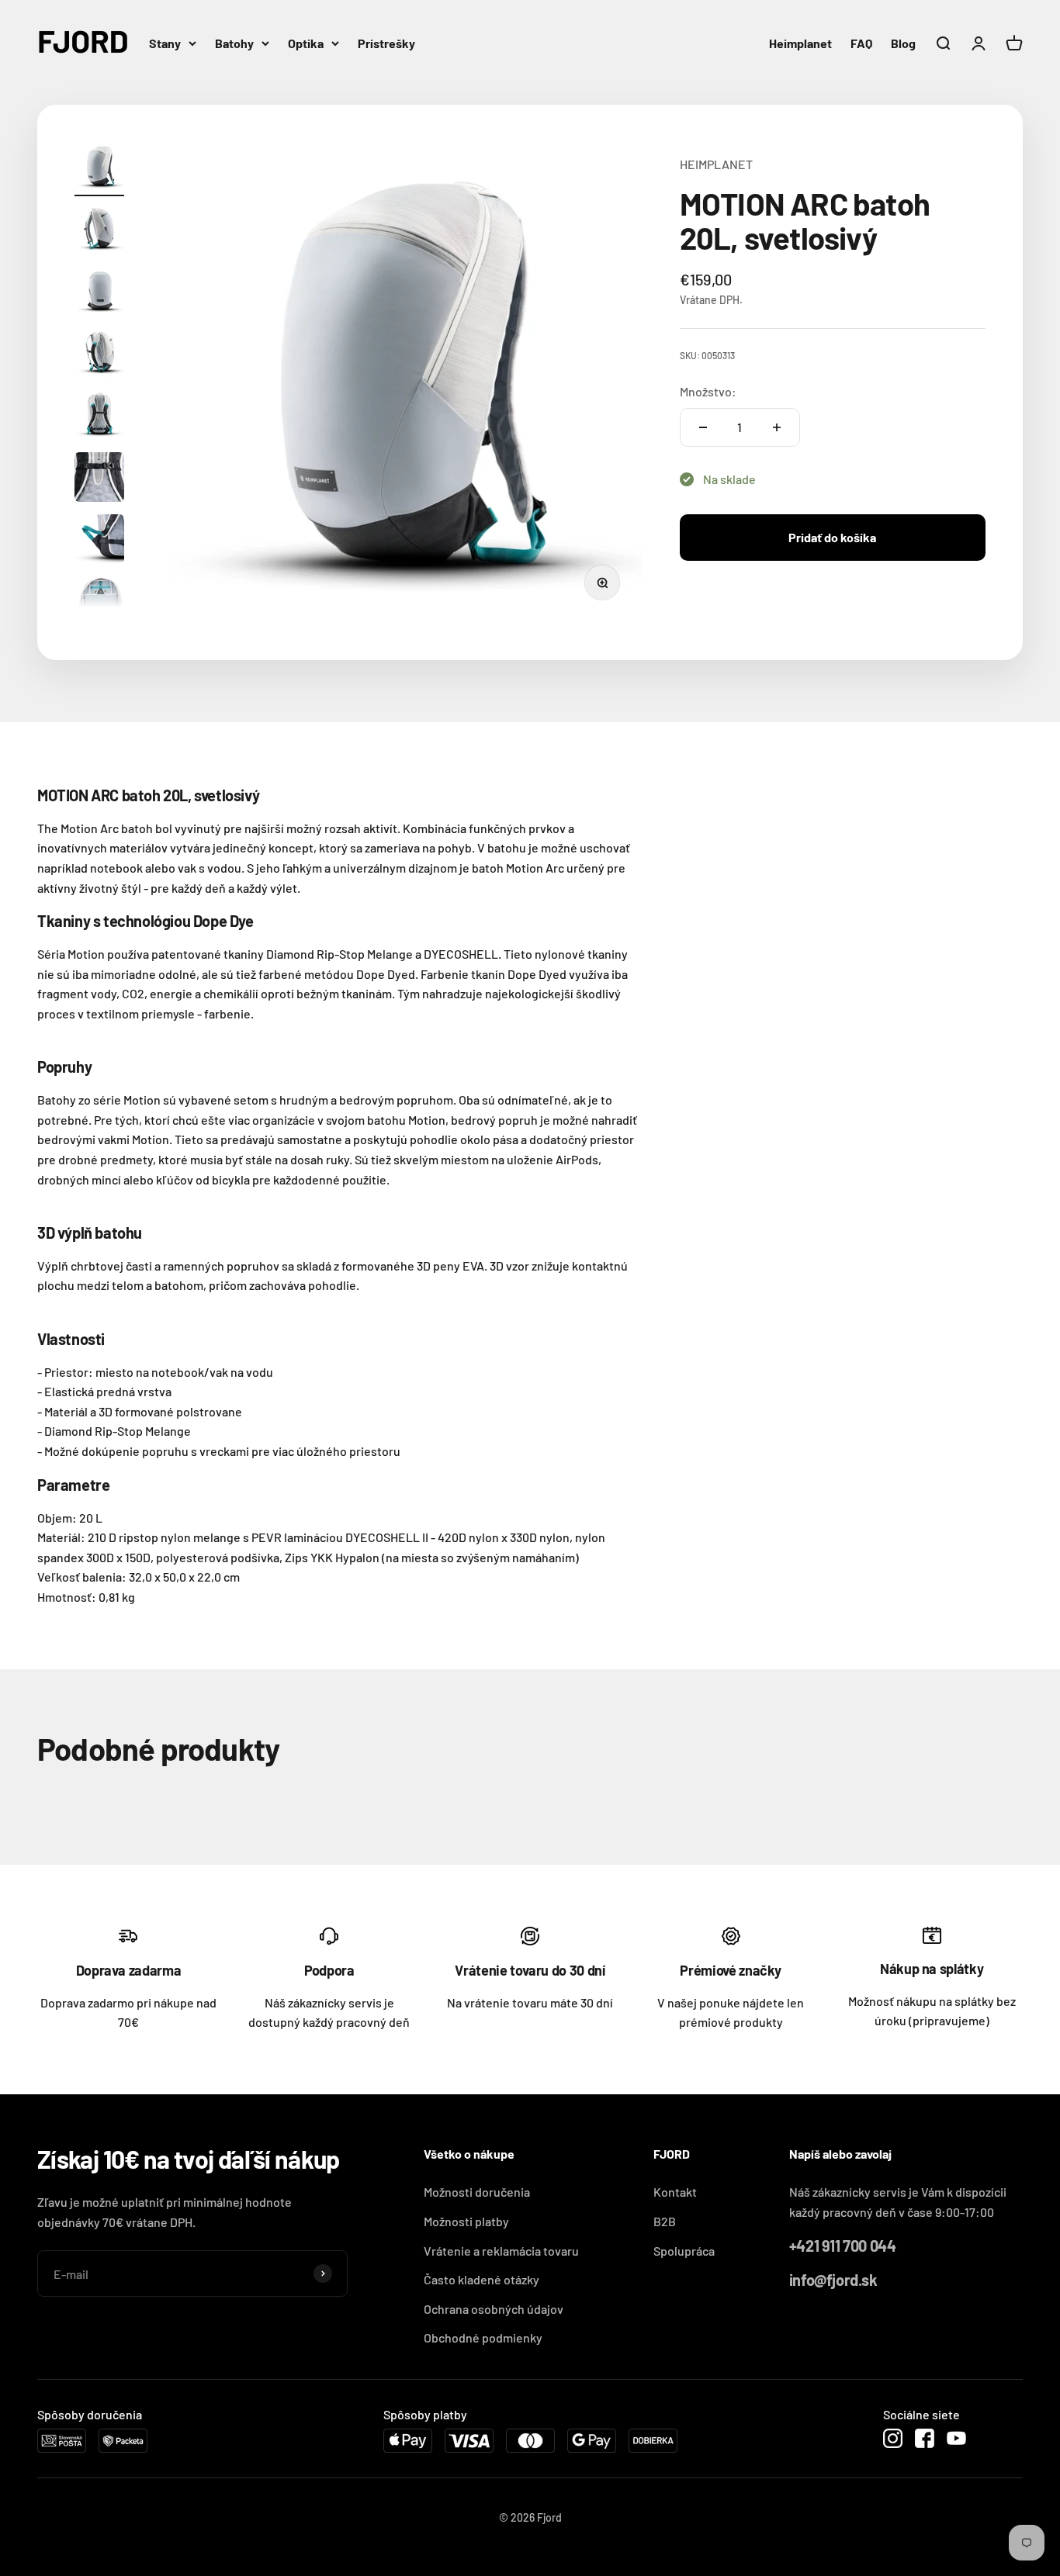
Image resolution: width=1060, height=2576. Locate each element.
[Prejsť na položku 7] (99, 541)
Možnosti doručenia (477, 2192)
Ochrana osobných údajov (494, 2309)
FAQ (861, 43)
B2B (665, 2221)
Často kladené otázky (482, 2279)
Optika (306, 43)
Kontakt (675, 2192)
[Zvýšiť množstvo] (777, 427)
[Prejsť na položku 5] (99, 417)
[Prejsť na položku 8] (99, 603)
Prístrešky (386, 43)
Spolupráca (684, 2251)
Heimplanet (800, 43)
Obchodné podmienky (483, 2337)
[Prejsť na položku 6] (99, 479)
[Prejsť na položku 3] (99, 293)
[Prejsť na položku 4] (99, 355)
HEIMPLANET (716, 164)
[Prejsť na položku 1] (99, 169)
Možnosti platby (466, 2221)
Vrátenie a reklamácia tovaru (501, 2251)
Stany (165, 43)
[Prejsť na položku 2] (99, 231)
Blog (903, 43)
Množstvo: (708, 391)
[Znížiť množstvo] (703, 427)
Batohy (234, 43)
